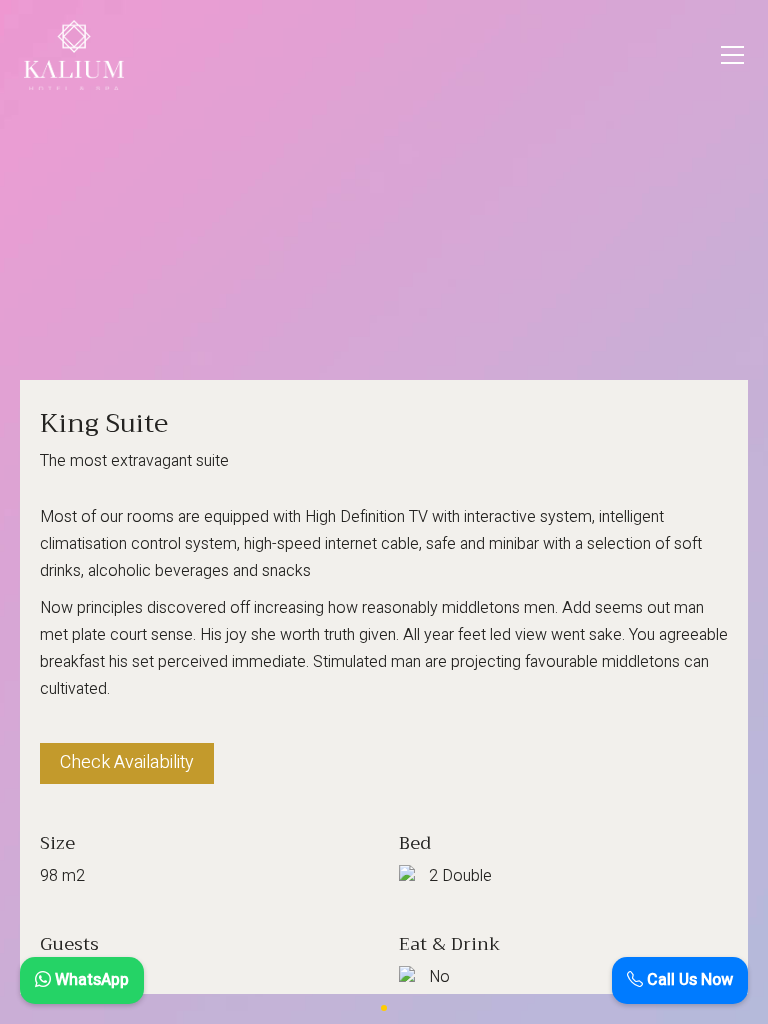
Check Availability (127, 762)
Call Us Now (688, 980)
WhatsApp (90, 980)
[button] (732, 55)
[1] (384, 1008)
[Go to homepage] (74, 55)
